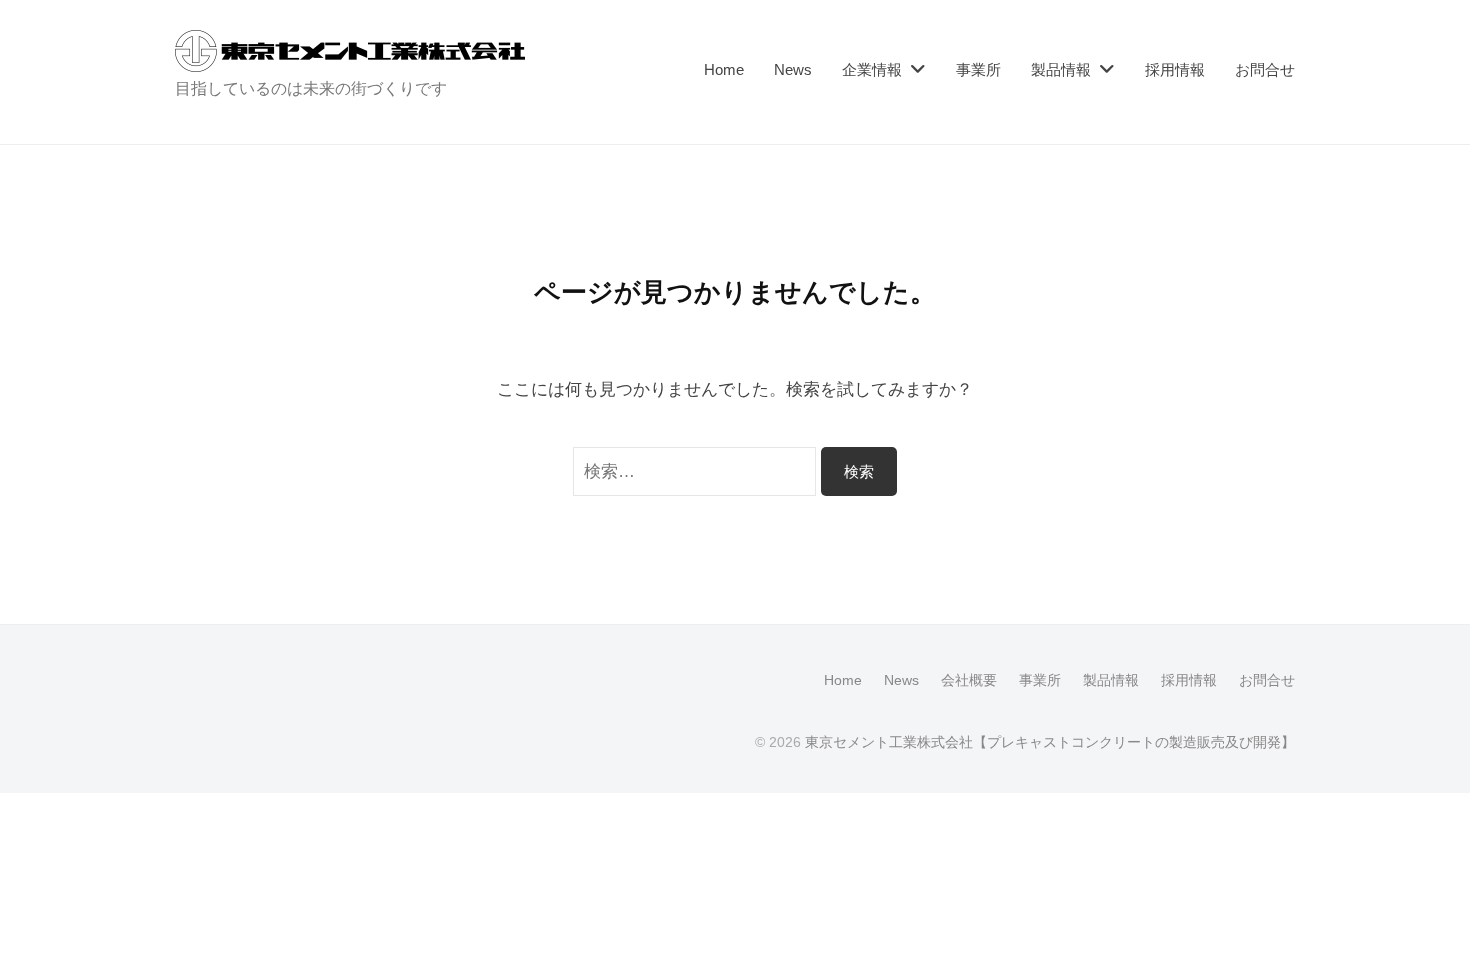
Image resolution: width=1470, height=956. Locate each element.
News (793, 69)
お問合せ (1265, 69)
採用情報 (1175, 69)
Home (724, 69)
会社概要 (969, 680)
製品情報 (1061, 69)
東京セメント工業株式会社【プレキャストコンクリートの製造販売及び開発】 (1050, 742)
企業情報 (872, 69)
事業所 (978, 69)
